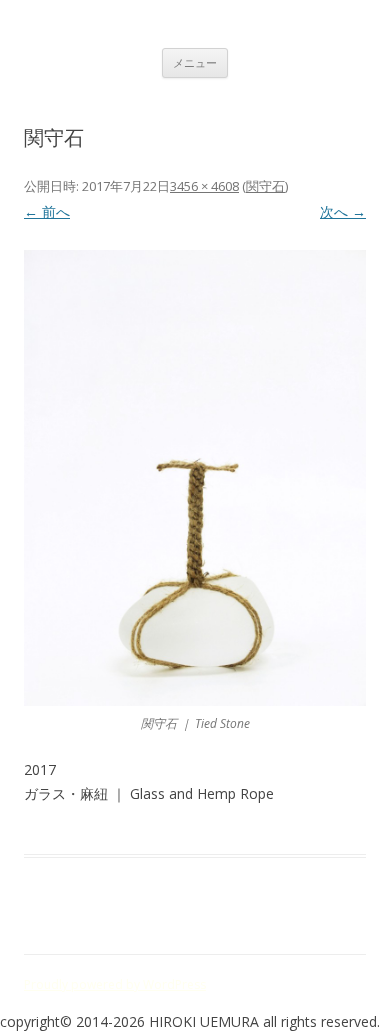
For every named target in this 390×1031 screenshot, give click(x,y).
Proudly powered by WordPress (115, 984)
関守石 (265, 186)
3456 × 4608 (204, 186)
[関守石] (195, 478)
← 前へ (47, 211)
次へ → (343, 211)
